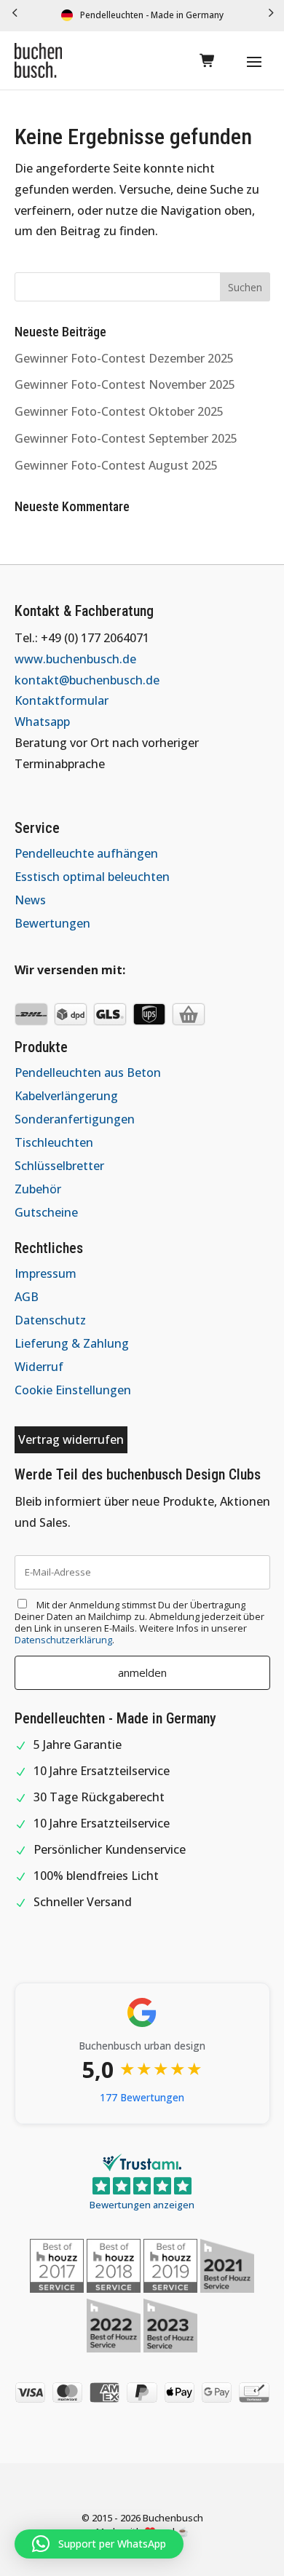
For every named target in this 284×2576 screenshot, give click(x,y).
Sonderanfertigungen (75, 1119)
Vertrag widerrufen (71, 1439)
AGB (27, 1297)
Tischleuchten (54, 1142)
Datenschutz (50, 1320)
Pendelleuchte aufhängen (86, 853)
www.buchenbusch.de (75, 659)
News (30, 900)
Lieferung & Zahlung (72, 1343)
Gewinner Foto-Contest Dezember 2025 (124, 358)
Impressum (46, 1273)
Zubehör (38, 1189)
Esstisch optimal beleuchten (92, 877)
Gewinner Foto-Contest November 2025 (125, 384)
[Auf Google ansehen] (142, 2012)
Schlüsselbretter (59, 1166)
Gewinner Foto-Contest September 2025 (126, 438)
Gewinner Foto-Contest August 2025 (116, 465)
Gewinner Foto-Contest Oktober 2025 (119, 411)
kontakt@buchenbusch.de (87, 680)
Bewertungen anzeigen (142, 2205)
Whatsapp (42, 722)
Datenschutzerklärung (63, 1640)
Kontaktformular (62, 700)
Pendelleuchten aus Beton (88, 1072)
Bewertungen (52, 923)
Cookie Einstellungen (73, 1390)
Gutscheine (46, 1212)
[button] (15, 16)
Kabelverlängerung (66, 1096)
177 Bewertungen (142, 2097)
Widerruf (39, 1367)
